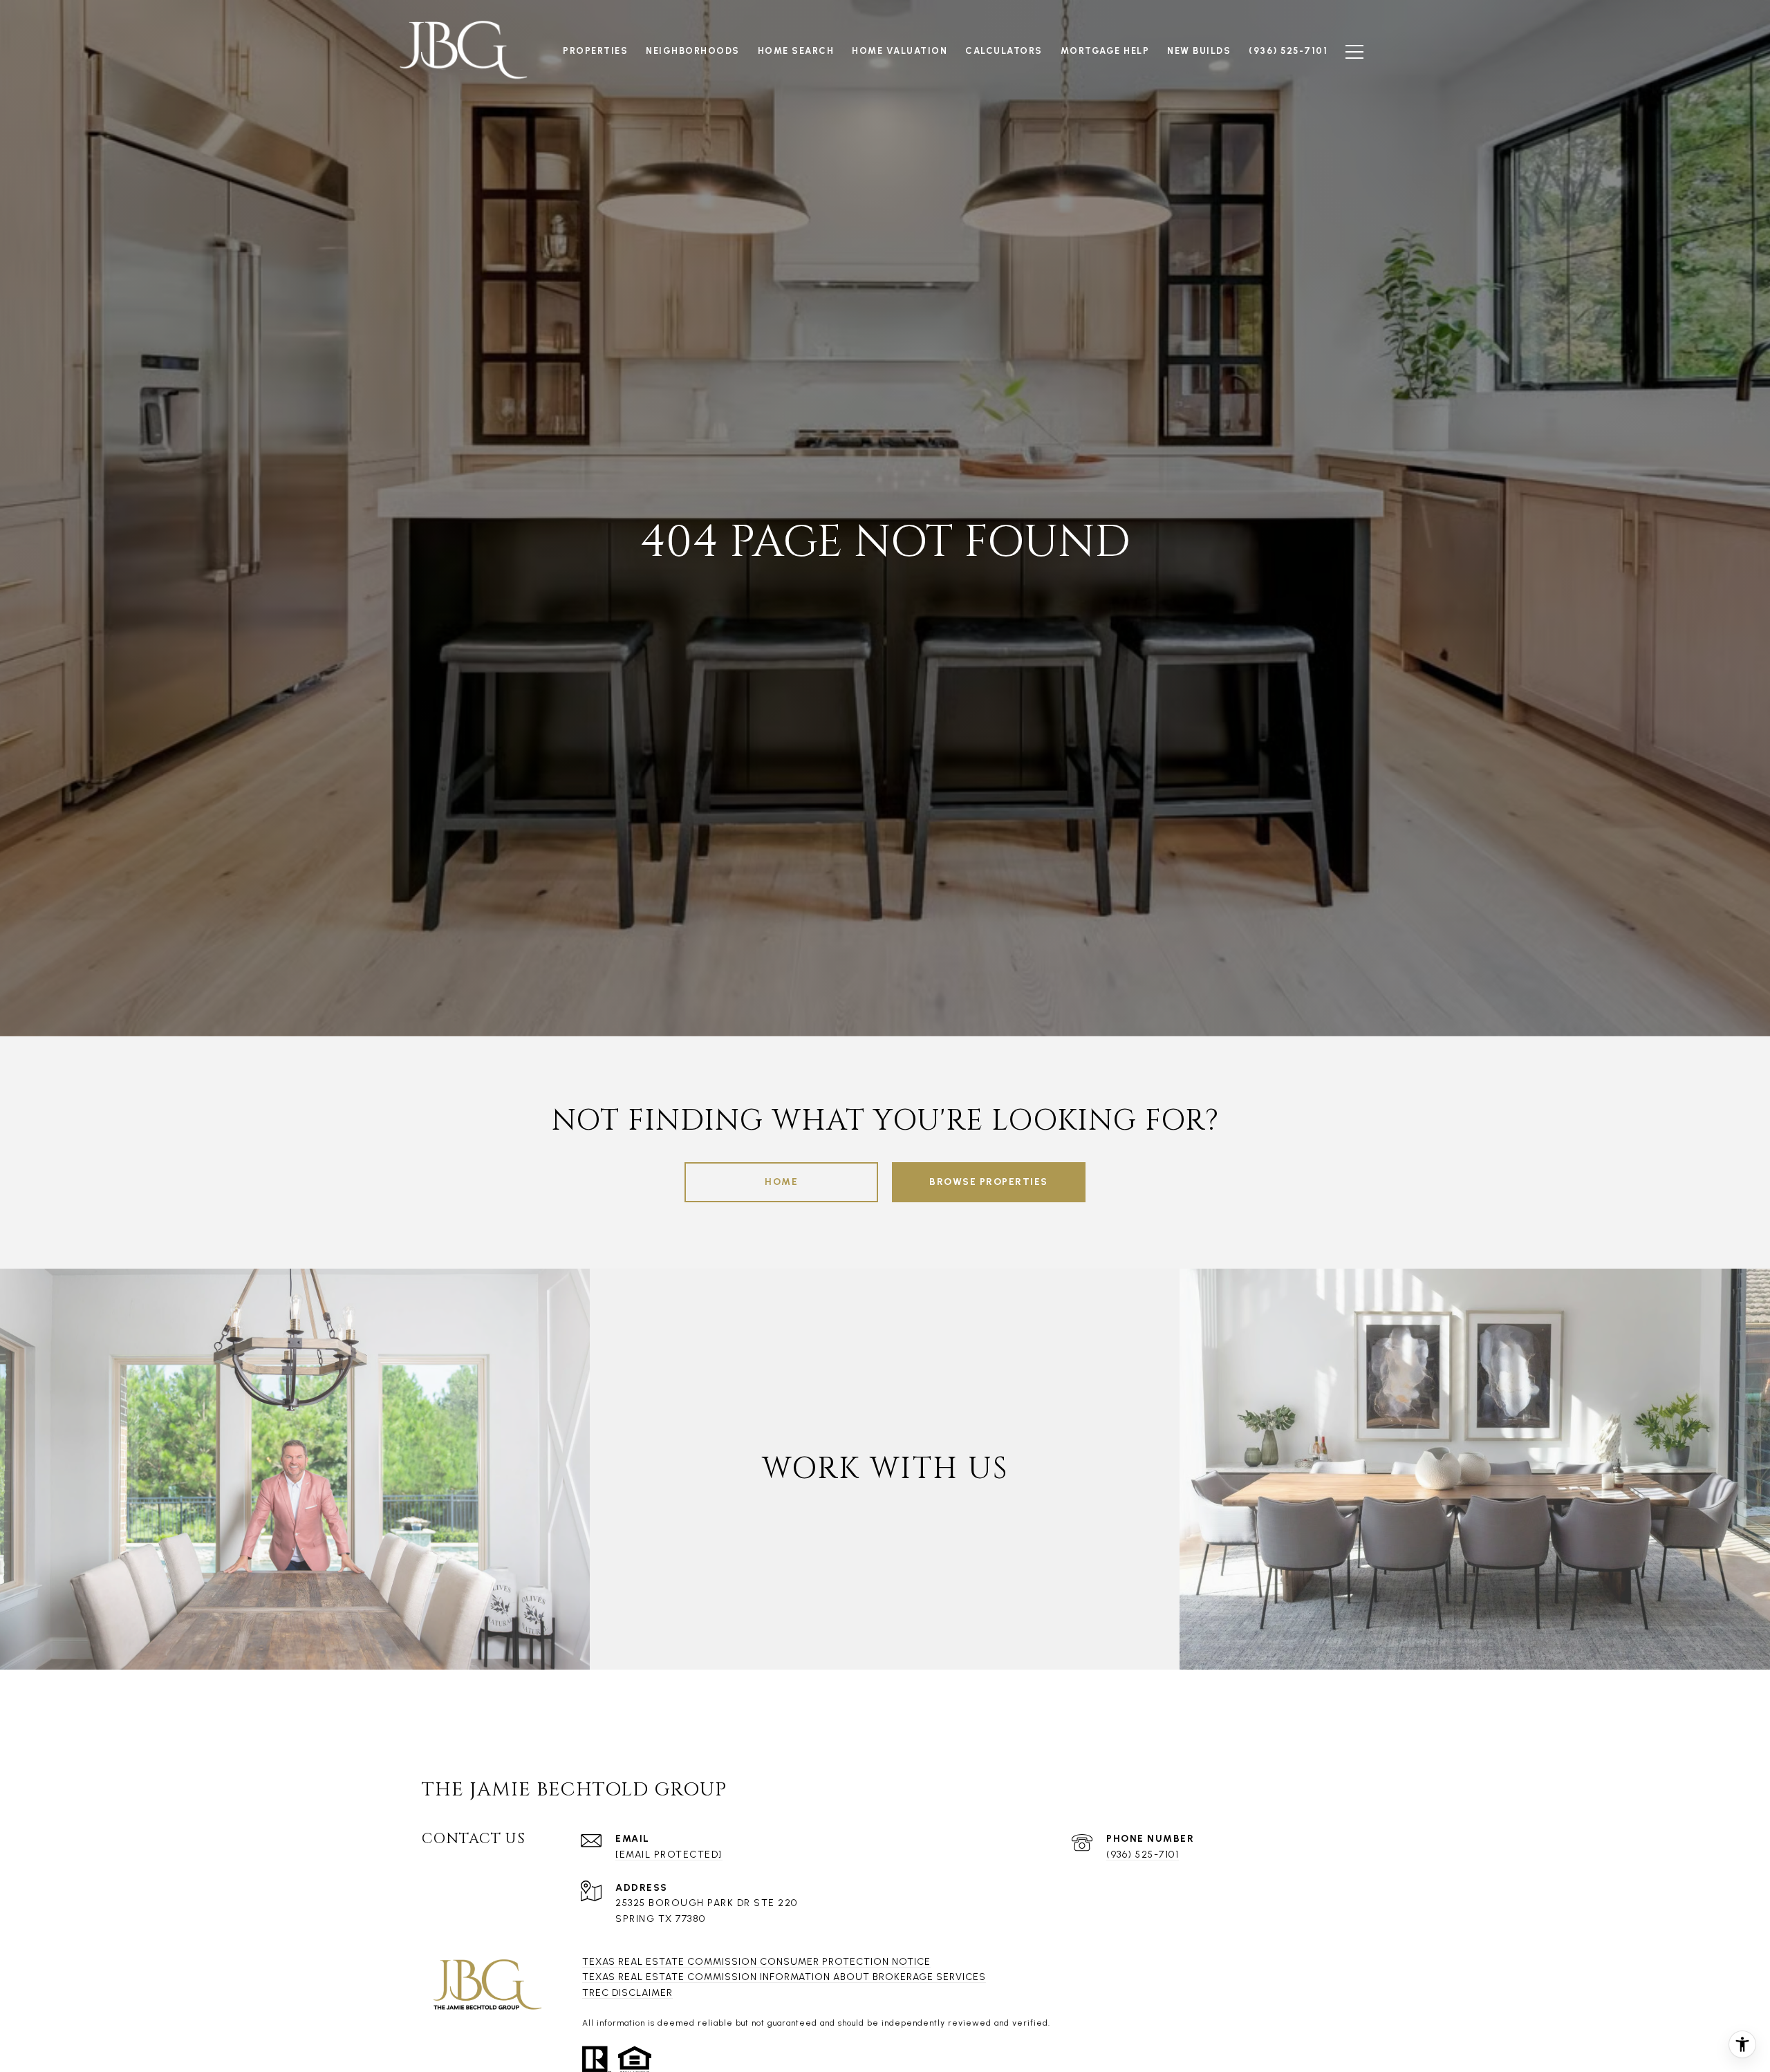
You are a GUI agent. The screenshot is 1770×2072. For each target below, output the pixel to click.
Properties (595, 51)
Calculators (1004, 51)
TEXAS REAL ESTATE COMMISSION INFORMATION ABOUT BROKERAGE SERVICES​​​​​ (784, 1977)
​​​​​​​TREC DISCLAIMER (627, 1993)
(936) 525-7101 (1143, 1855)
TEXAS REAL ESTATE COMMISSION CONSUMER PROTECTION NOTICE (756, 1962)
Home (781, 1182)
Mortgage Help (1105, 51)
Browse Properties (989, 1182)
